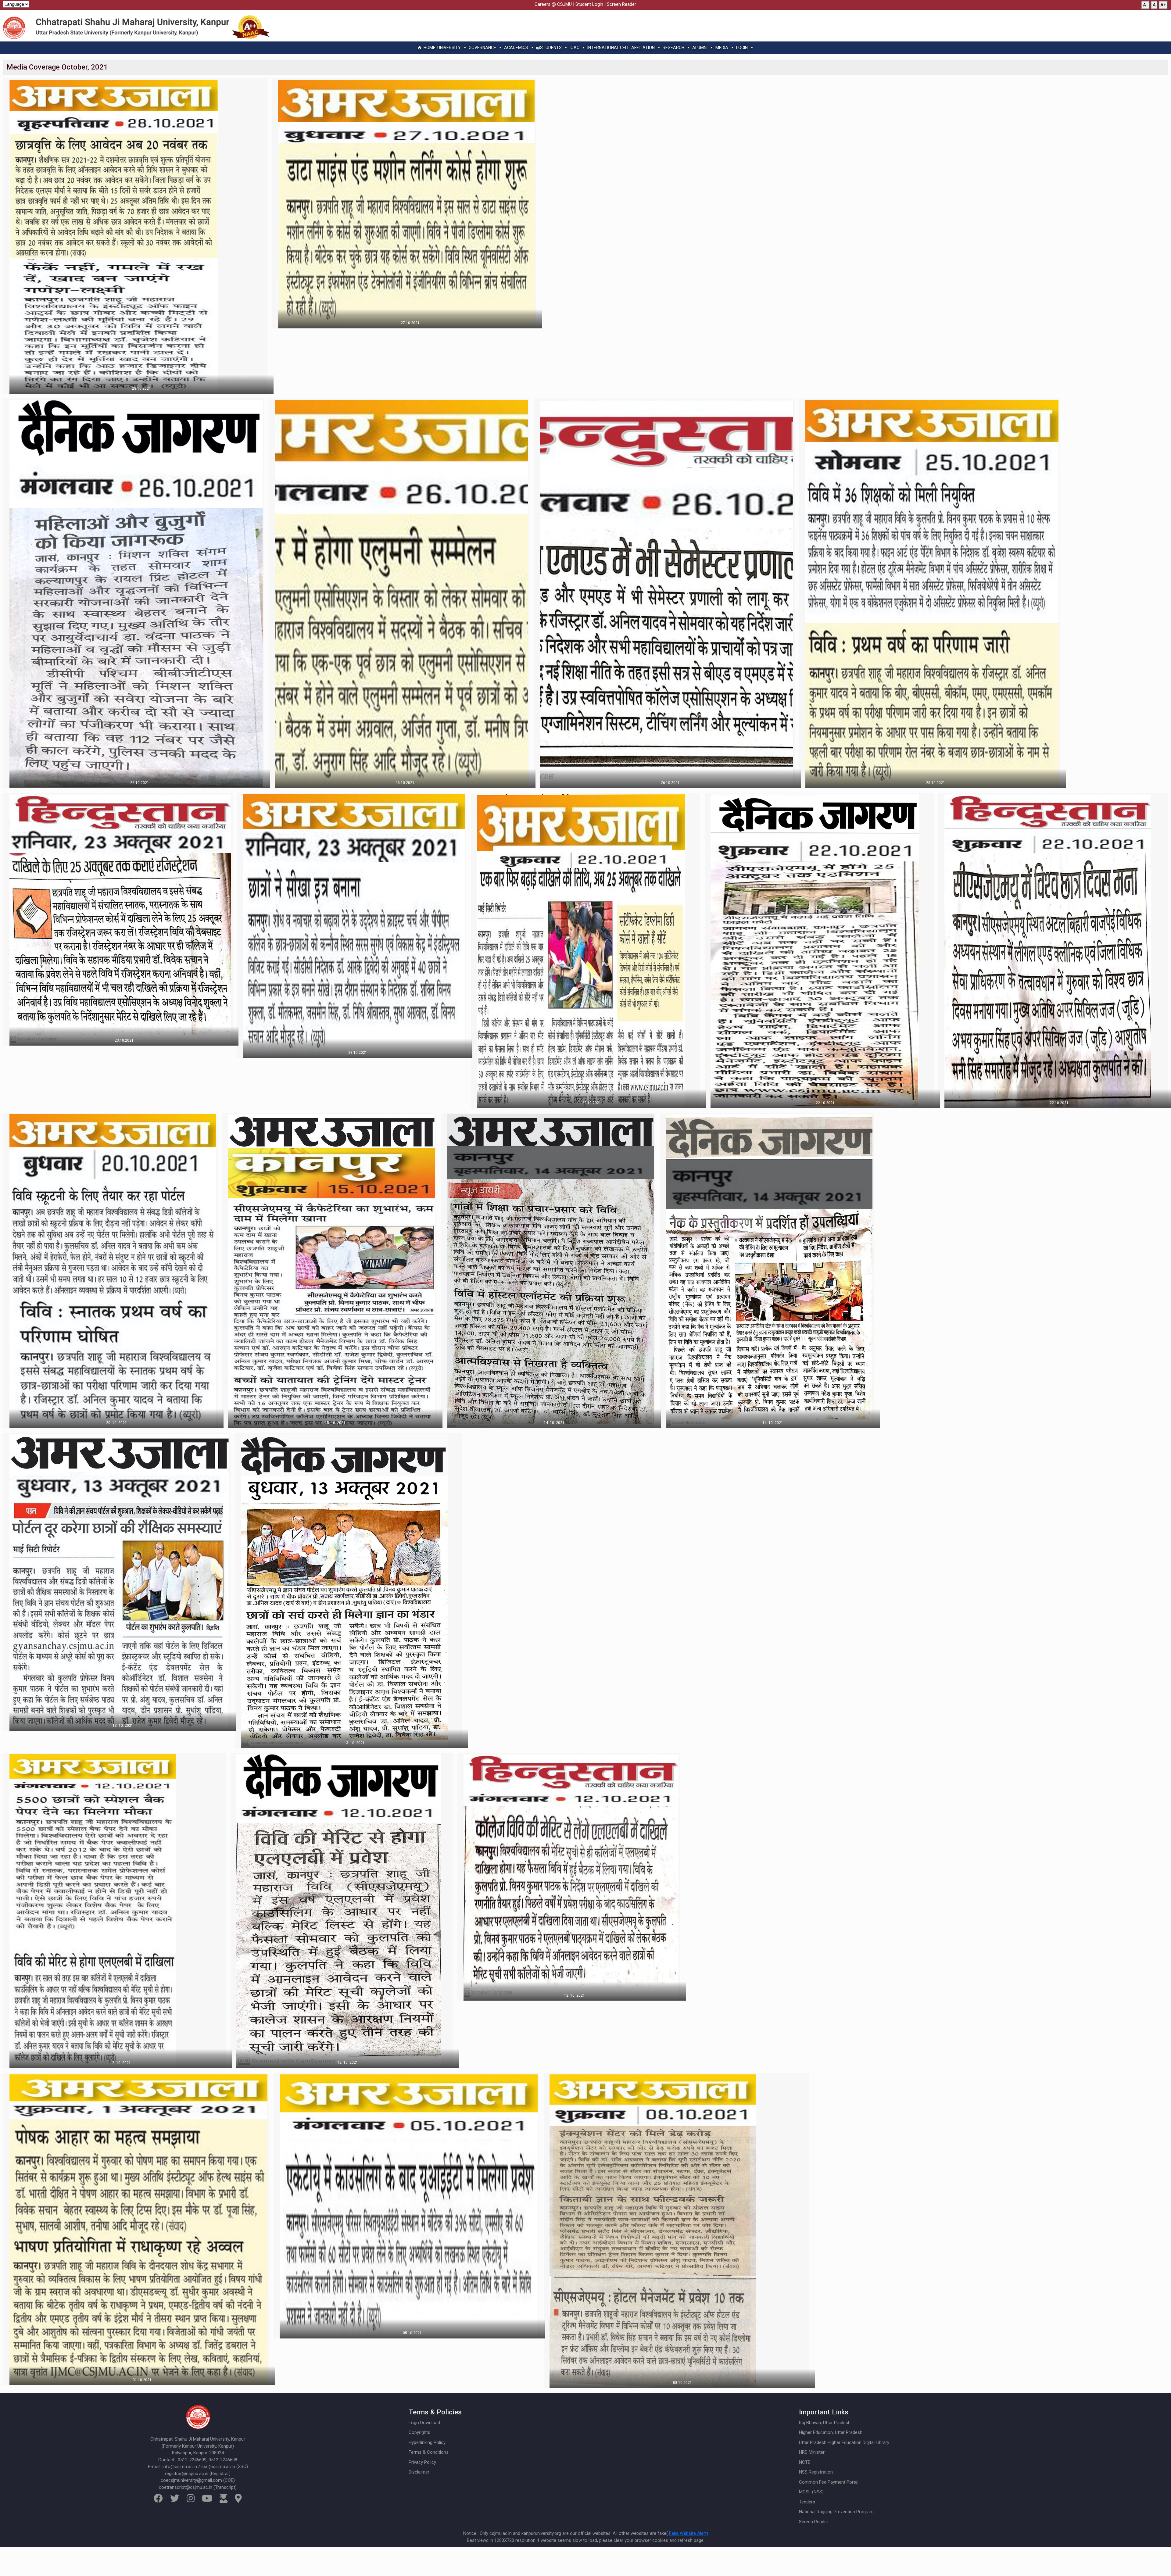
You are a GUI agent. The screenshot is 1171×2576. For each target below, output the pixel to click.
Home (430, 48)
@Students (549, 48)
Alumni (700, 48)
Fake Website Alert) (689, 2533)
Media (722, 48)
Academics (516, 48)
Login (742, 48)
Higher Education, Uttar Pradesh (831, 2432)
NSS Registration (816, 2472)
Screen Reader (621, 4)
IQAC (575, 48)
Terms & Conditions (429, 2452)
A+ (1163, 5)
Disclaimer (419, 2472)
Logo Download (424, 2423)
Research (673, 48)
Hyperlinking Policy (427, 2442)
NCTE (805, 2462)
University (449, 48)
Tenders (807, 2502)
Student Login (589, 4)
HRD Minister (812, 2452)
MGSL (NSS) (811, 2492)
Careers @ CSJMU (553, 4)
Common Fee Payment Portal (829, 2482)
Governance (482, 48)
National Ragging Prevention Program (836, 2512)
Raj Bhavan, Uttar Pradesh (825, 2423)
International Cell (608, 48)
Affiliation (643, 48)
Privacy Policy (422, 2462)
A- (1145, 5)
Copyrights (419, 2432)
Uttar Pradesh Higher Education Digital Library (844, 2442)
